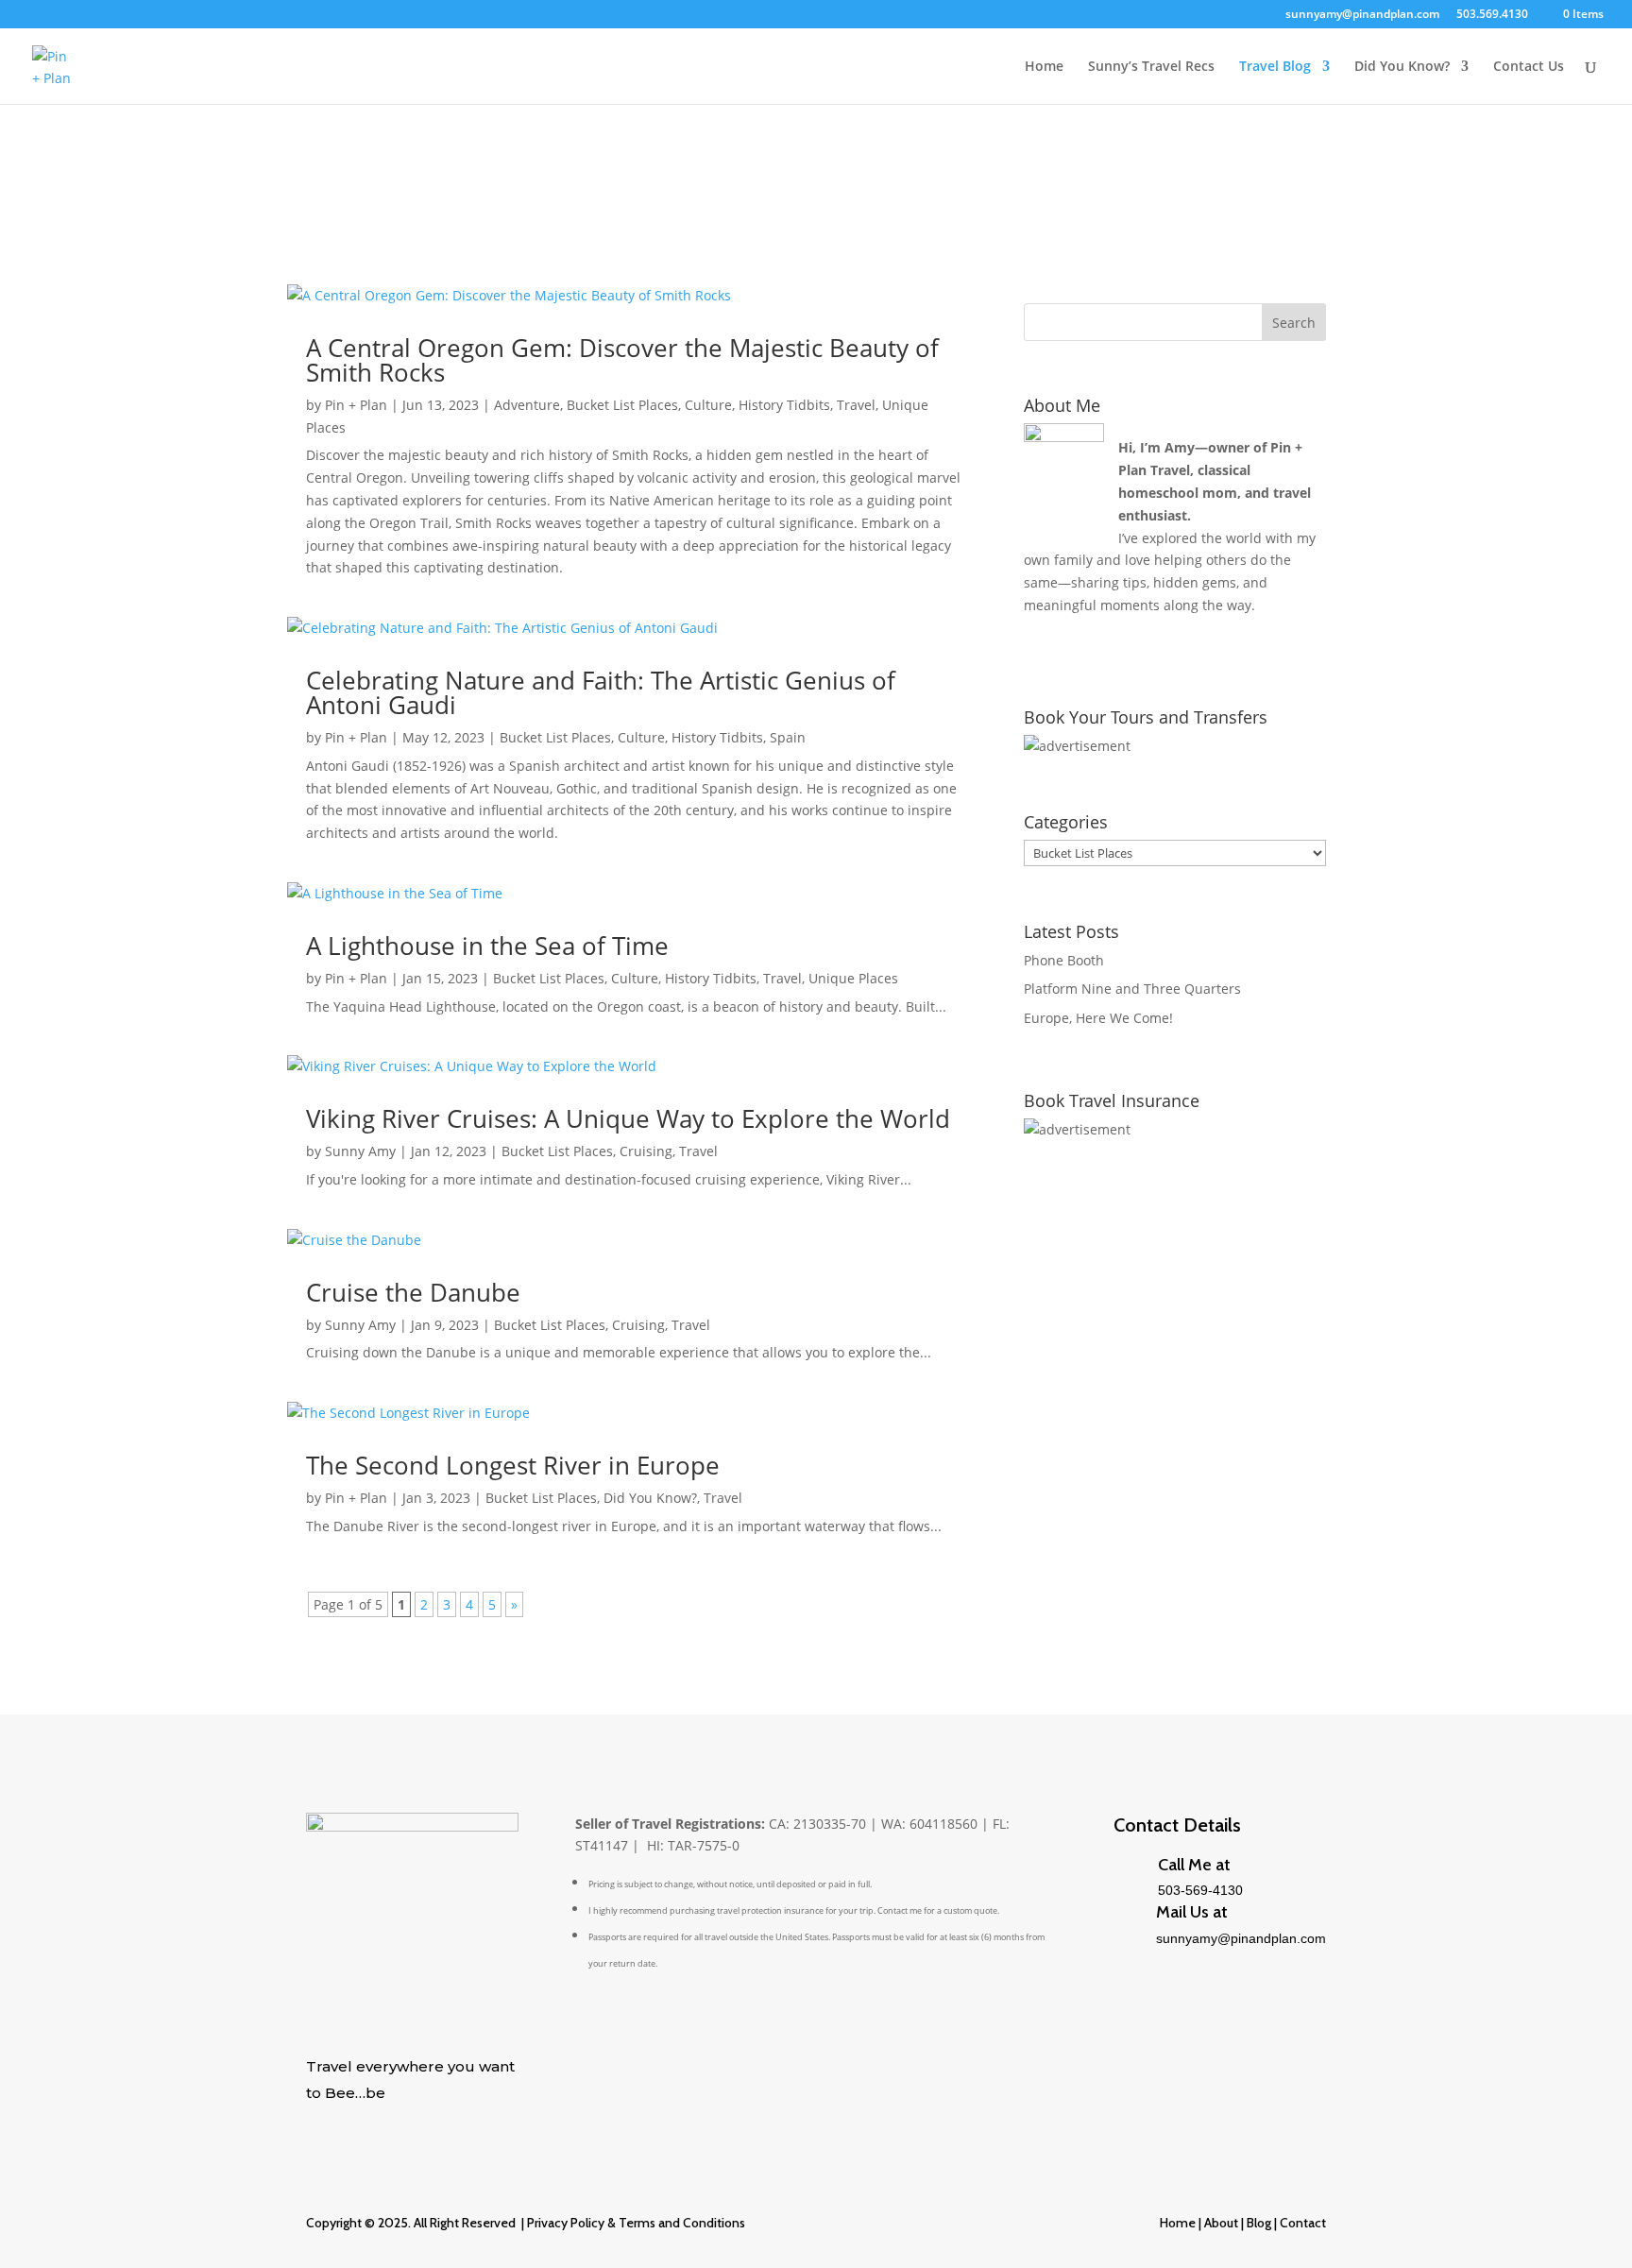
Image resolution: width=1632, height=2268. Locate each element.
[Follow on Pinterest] (397, 2123)
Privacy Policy (566, 2223)
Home (1044, 67)
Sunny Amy (360, 1151)
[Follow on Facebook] (359, 2123)
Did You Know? (1402, 67)
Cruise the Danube (413, 1292)
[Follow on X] (321, 2123)
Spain (788, 737)
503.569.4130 (1492, 15)
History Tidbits (784, 405)
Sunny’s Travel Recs (1151, 67)
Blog (1258, 2223)
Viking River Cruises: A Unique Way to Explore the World (628, 1118)
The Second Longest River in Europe (513, 1465)
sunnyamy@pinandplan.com (1362, 15)
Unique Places (853, 978)
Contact (1303, 2223)
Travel (856, 405)
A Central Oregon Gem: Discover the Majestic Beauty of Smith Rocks (622, 360)
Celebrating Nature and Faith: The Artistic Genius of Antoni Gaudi (601, 692)
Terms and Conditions (682, 2223)
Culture (708, 405)
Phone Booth (1064, 960)
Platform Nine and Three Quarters (1132, 989)
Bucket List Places (622, 405)
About (1221, 2223)
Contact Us (1529, 67)
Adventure (527, 405)
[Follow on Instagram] (434, 2123)
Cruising (646, 1151)
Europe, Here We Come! (1098, 1018)
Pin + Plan (356, 405)
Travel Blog (1275, 67)
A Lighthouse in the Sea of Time (487, 946)
